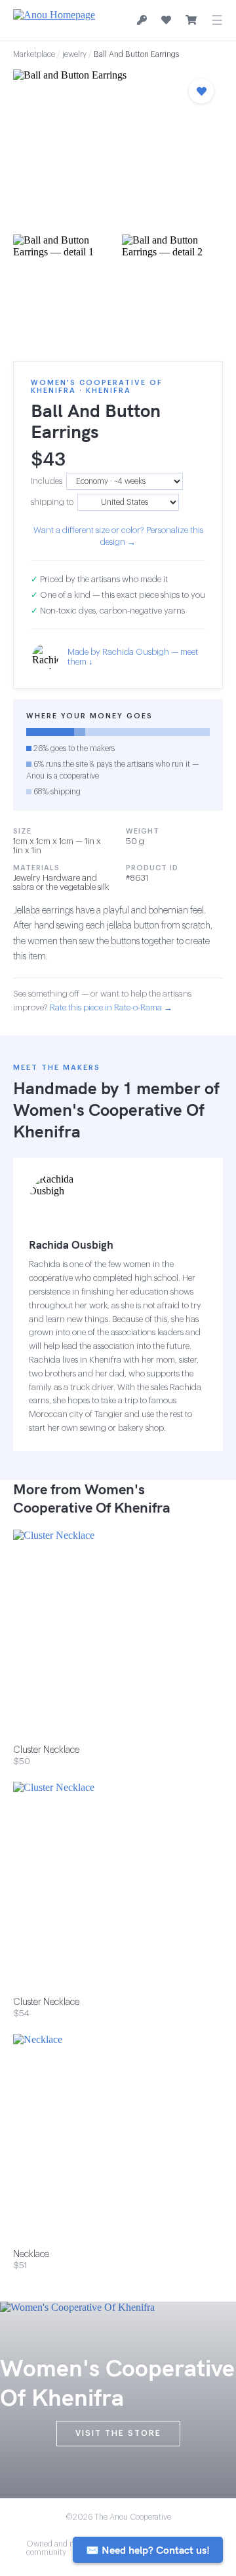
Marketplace (34, 54)
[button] (118, 148)
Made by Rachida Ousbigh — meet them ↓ (133, 657)
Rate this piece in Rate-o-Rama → (111, 1007)
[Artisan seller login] (142, 21)
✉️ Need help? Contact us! (148, 2550)
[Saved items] (166, 20)
